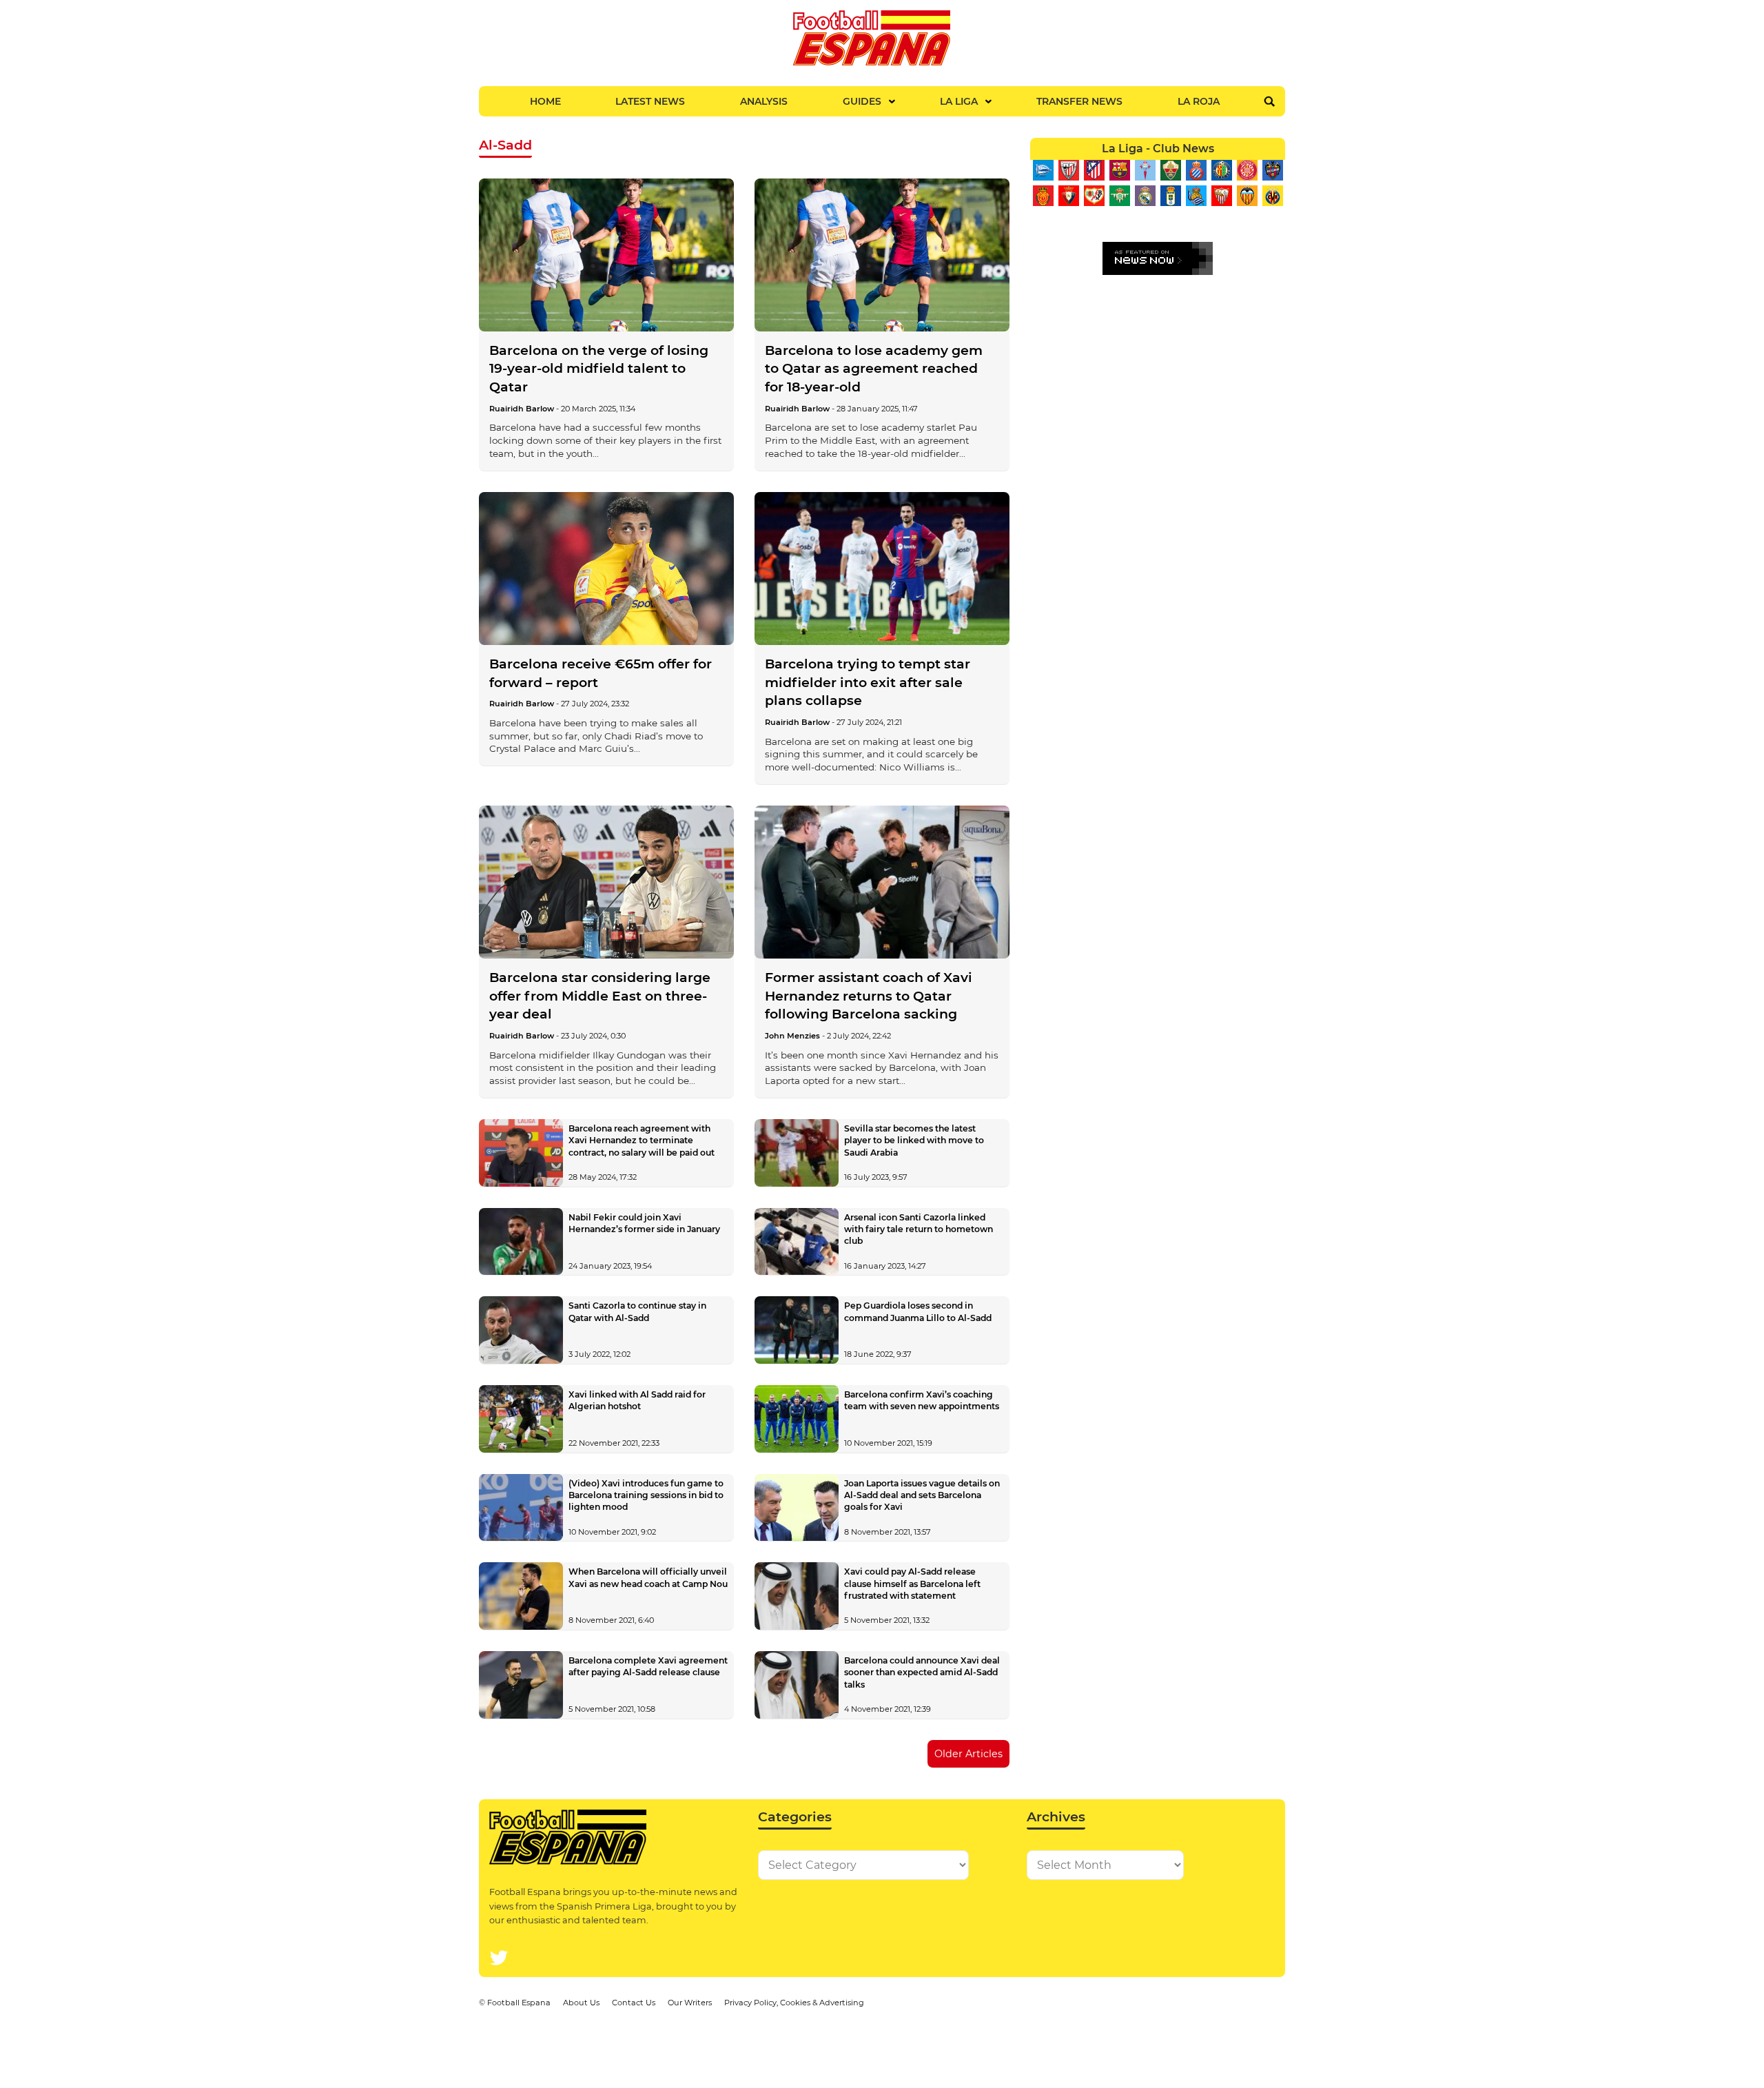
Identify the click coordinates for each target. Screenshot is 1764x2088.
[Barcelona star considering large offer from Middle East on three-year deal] (606, 882)
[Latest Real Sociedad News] (1196, 196)
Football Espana (519, 2003)
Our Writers (690, 2003)
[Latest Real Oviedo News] (1170, 196)
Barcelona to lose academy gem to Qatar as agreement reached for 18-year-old (874, 369)
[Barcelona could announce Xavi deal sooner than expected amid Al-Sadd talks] (797, 1685)
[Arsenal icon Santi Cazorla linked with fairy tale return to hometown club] (797, 1242)
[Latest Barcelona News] (1119, 170)
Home (545, 101)
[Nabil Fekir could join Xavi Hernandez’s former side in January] (521, 1242)
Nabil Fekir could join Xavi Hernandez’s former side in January (644, 1223)
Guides (862, 101)
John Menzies (792, 1036)
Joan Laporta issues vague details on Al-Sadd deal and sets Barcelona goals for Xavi (922, 1495)
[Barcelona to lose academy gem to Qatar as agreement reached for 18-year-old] (882, 255)
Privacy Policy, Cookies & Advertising (794, 2003)
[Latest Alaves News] (1043, 170)
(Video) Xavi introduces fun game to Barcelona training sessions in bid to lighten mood (646, 1495)
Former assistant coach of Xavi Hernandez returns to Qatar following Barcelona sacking (869, 996)
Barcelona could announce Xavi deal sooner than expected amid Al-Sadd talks (922, 1672)
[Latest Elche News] (1170, 170)
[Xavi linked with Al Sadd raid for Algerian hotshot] (521, 1419)
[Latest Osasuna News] (1068, 196)
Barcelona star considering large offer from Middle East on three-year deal (600, 996)
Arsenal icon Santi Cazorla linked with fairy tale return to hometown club (919, 1229)
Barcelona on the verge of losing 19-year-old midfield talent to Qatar (599, 369)
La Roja (1199, 101)
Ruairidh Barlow (522, 409)
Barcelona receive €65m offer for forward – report (601, 673)
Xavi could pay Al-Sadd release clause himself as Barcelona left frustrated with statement (912, 1583)
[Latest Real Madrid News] (1145, 196)
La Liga (959, 101)
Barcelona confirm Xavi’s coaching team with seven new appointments (922, 1400)
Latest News (650, 101)
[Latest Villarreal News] (1272, 196)
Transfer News (1079, 101)
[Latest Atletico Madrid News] (1094, 170)
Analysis (764, 101)
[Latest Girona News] (1247, 170)
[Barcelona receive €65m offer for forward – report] (606, 569)
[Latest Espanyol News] (1196, 170)
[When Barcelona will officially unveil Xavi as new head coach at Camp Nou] (521, 1596)
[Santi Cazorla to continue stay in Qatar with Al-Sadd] (521, 1330)
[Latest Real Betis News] (1119, 196)
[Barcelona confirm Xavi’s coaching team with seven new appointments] (797, 1419)
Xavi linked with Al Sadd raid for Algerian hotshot (637, 1400)
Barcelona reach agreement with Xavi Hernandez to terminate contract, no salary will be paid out (642, 1140)
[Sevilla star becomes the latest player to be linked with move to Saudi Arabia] (797, 1153)
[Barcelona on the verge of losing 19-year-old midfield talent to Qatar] (606, 255)
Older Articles (968, 1754)
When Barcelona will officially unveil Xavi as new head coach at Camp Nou (648, 1577)
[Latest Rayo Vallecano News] (1094, 196)
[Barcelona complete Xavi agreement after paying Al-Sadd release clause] (521, 1685)
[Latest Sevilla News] (1221, 196)
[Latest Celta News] (1145, 170)
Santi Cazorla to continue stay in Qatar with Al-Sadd (637, 1311)
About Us (581, 2003)
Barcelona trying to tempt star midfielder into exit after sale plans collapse (868, 682)
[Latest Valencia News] (1247, 196)
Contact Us (634, 2003)
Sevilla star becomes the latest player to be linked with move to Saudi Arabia (914, 1140)
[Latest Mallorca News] (1043, 196)
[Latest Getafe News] (1221, 170)
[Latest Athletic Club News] (1068, 170)
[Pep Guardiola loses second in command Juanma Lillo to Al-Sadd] (797, 1330)
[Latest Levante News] (1272, 170)
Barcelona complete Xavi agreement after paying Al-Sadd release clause (648, 1666)
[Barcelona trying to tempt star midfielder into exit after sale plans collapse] (882, 569)
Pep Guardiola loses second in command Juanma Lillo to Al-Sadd (918, 1311)
